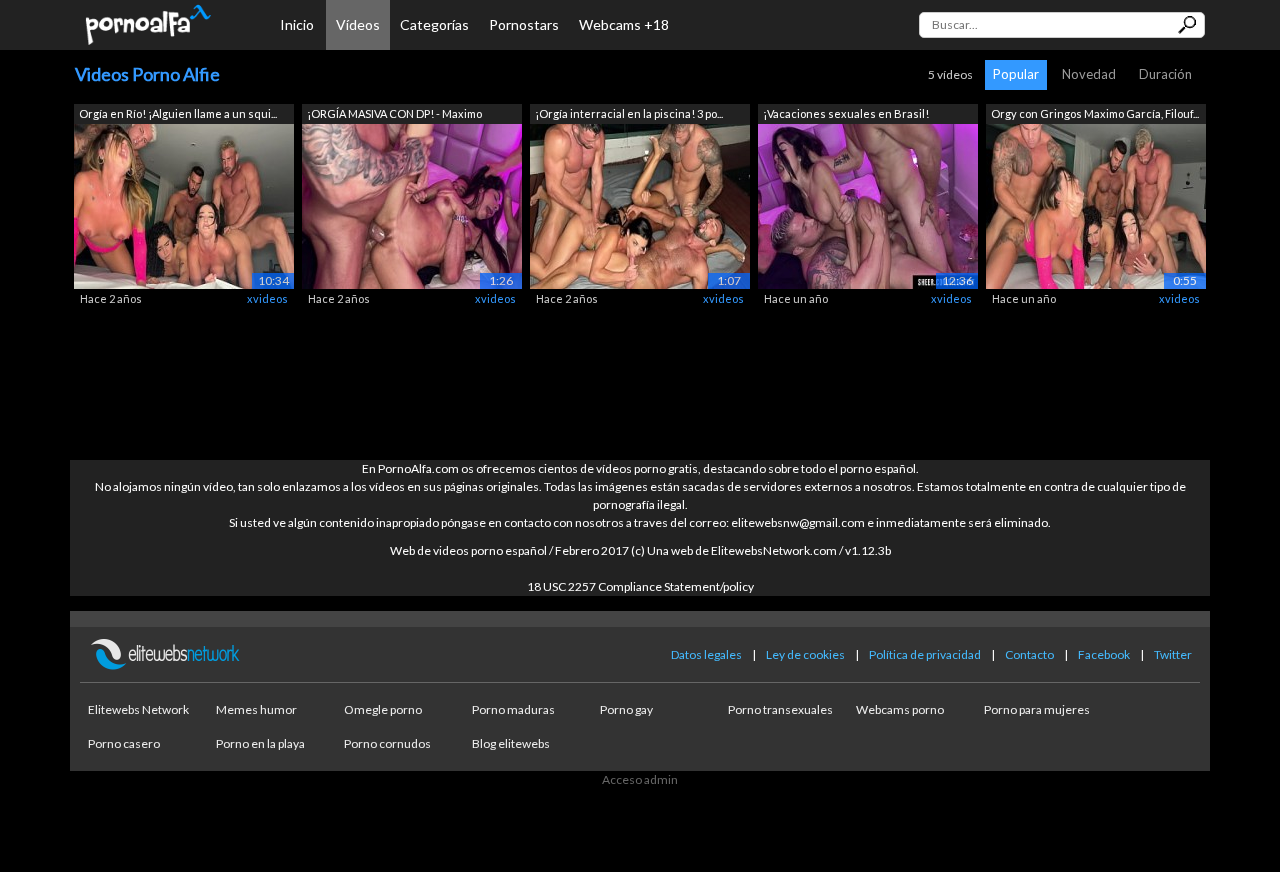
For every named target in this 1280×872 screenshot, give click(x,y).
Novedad (1089, 74)
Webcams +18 (624, 24)
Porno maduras (513, 709)
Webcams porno (900, 709)
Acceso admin (640, 779)
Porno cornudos (387, 743)
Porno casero (124, 743)
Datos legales (706, 654)
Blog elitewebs (511, 743)
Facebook (1104, 654)
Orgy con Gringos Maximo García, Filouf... (1095, 113)
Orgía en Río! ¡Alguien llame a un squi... (178, 113)
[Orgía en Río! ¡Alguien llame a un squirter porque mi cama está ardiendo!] (184, 204)
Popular (1016, 74)
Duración (1165, 74)
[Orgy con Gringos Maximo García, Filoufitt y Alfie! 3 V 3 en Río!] (1096, 204)
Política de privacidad (925, 654)
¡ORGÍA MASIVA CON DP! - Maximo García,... (394, 115)
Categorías (434, 24)
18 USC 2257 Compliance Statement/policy (640, 586)
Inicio (297, 24)
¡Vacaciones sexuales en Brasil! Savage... (846, 115)
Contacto (1029, 654)
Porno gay (626, 709)
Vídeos (358, 24)
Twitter (1173, 654)
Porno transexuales (780, 709)
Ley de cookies (805, 654)
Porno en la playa (260, 743)
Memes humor (256, 709)
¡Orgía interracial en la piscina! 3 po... (629, 113)
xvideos (267, 298)
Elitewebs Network (138, 709)
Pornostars (524, 24)
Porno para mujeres (1037, 709)
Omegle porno (383, 709)
